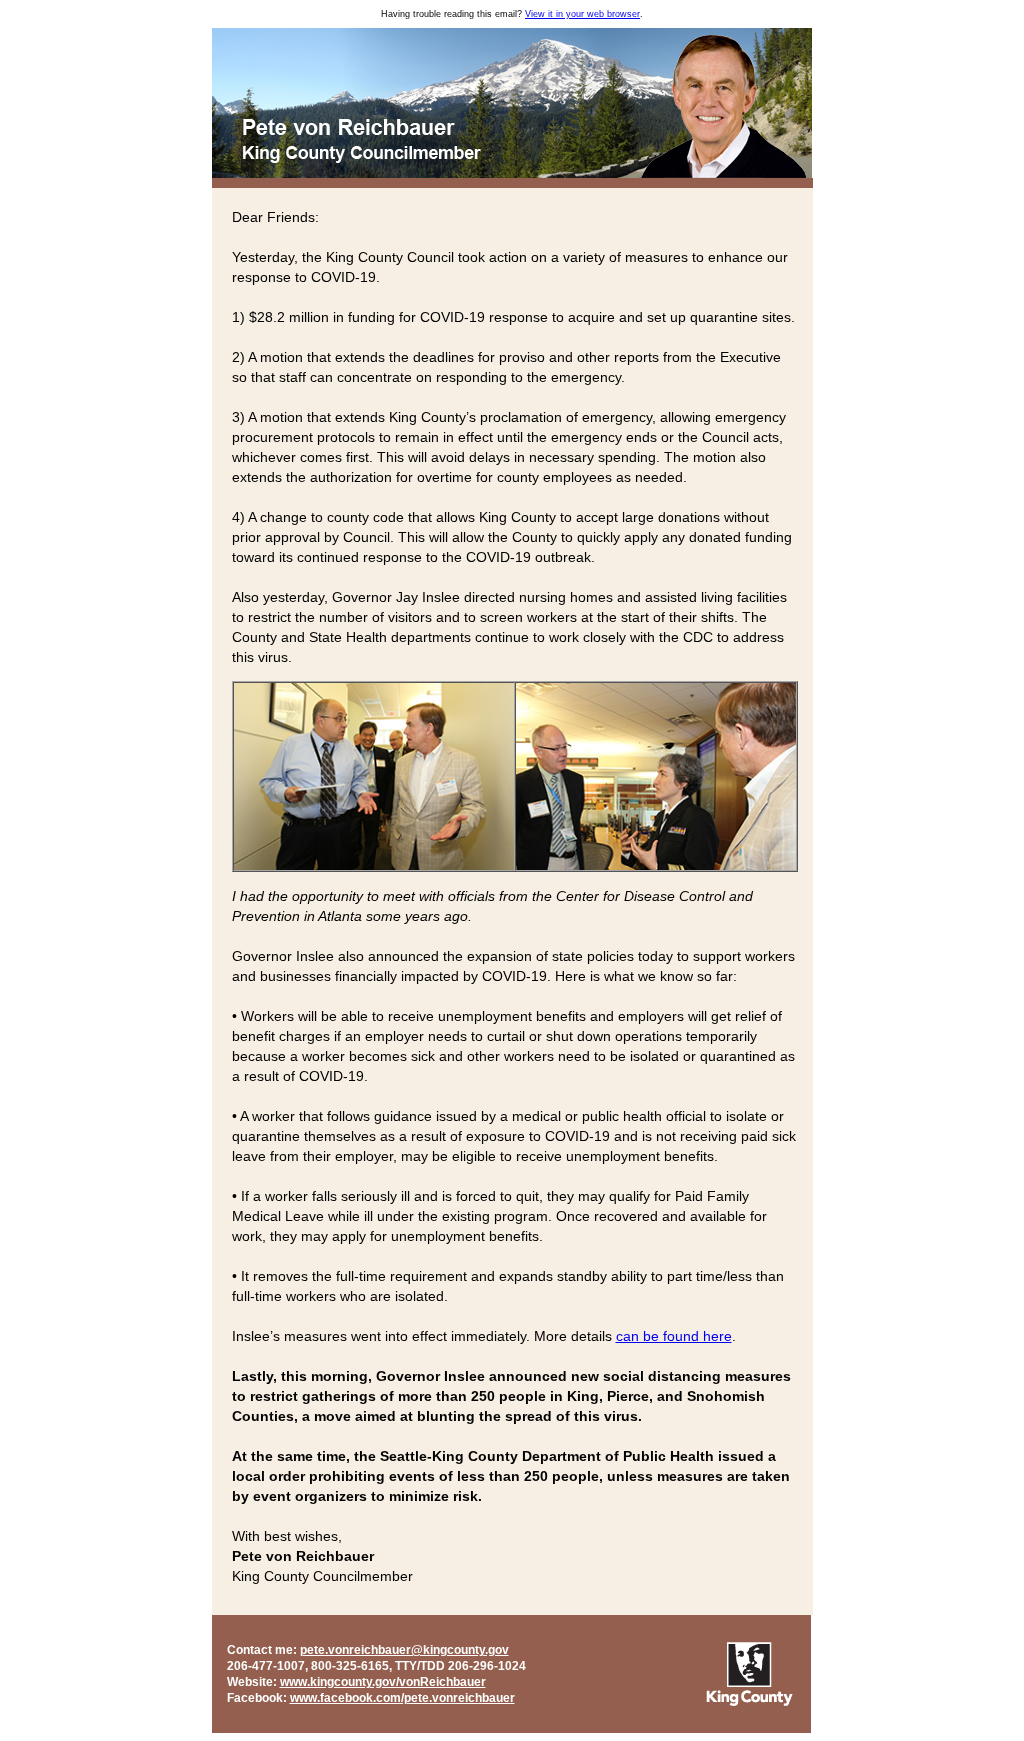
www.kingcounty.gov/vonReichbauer (383, 1682)
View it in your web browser (582, 14)
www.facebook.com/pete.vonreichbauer (402, 1698)
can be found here (674, 1336)
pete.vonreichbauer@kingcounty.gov (404, 1650)
